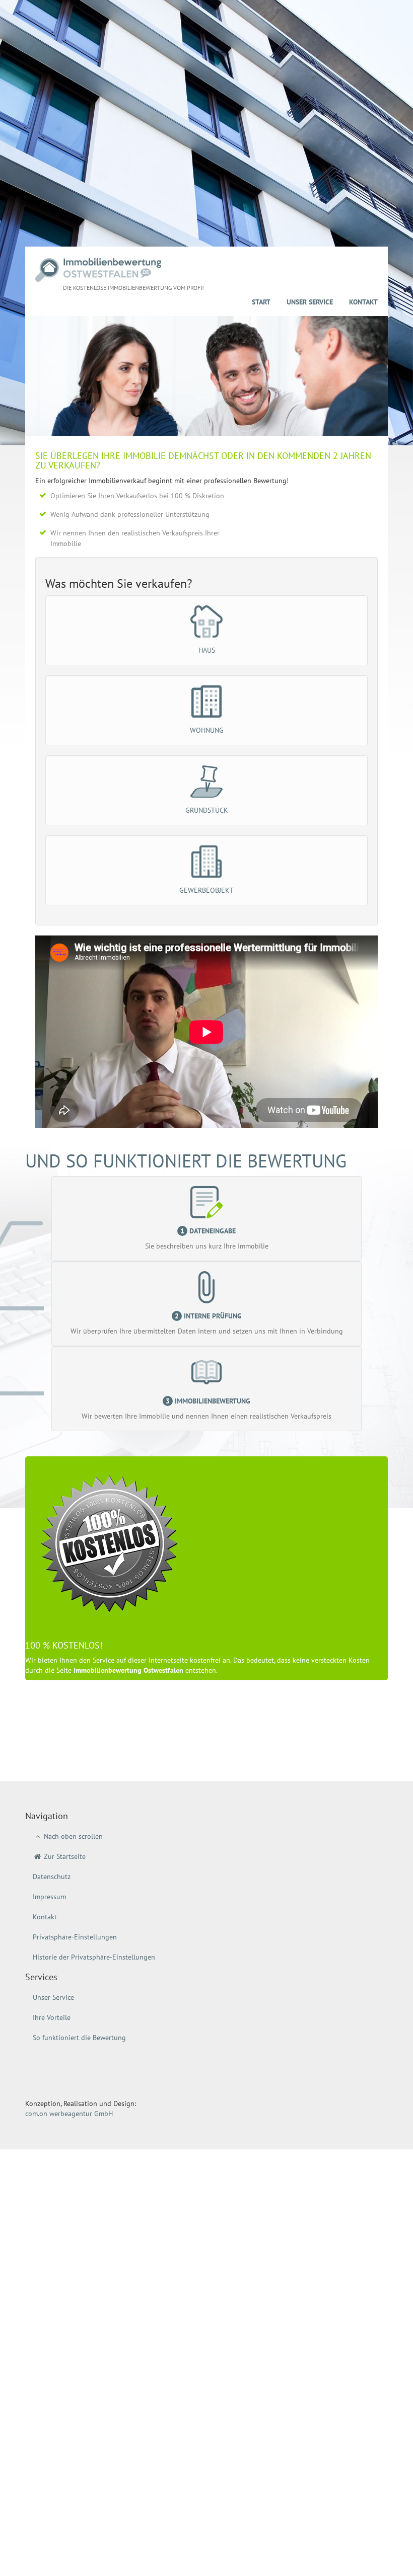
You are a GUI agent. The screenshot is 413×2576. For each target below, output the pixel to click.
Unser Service (310, 302)
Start (261, 302)
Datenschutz (52, 1877)
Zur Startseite (64, 1856)
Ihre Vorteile (52, 2017)
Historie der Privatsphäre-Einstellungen (94, 1957)
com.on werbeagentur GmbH (69, 2114)
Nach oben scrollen (72, 1836)
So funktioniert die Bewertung (79, 2038)
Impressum (49, 1897)
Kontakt (363, 302)
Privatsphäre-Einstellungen (75, 1937)
